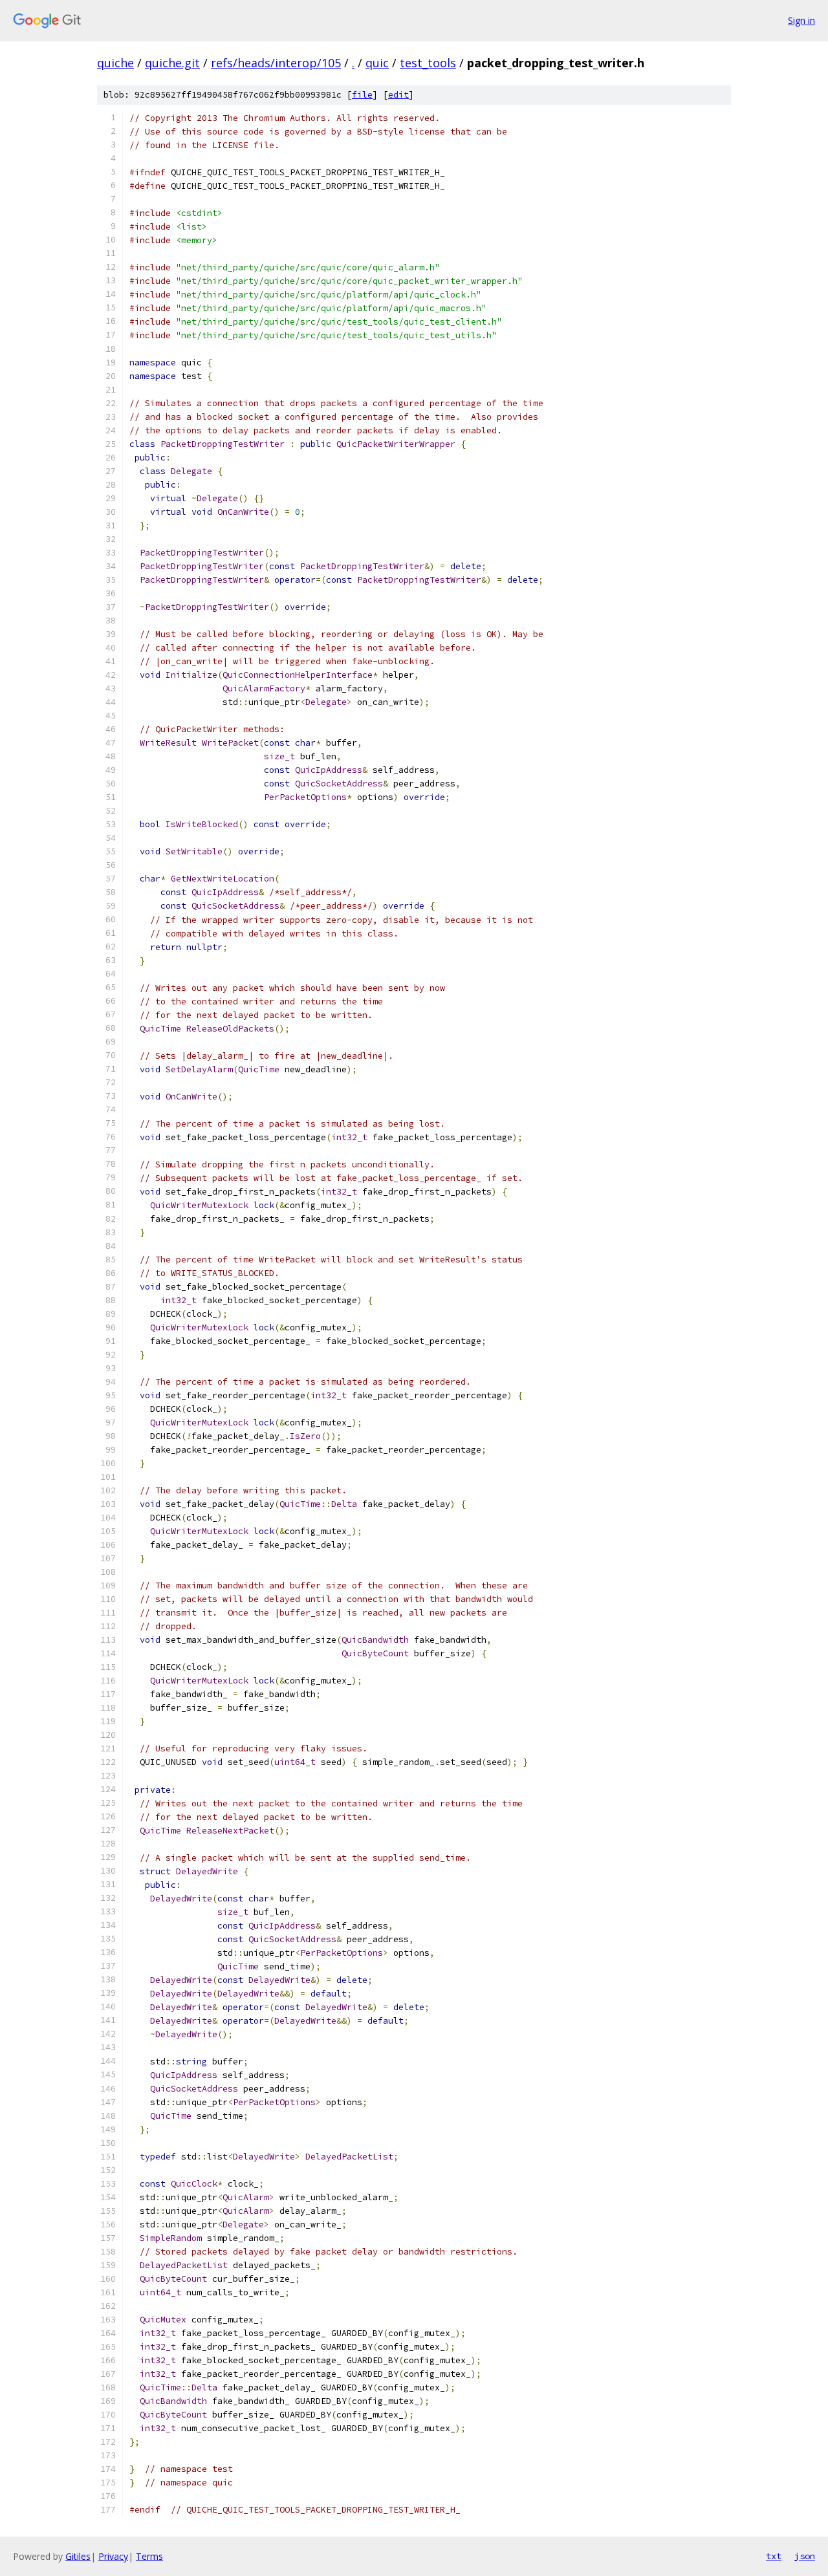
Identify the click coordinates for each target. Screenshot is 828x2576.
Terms (149, 2556)
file (362, 95)
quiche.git (172, 63)
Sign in (801, 20)
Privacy (113, 2556)
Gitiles (78, 2556)
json (805, 2556)
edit (398, 95)
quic (377, 63)
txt (774, 2556)
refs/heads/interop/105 (276, 63)
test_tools (428, 63)
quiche (115, 63)
